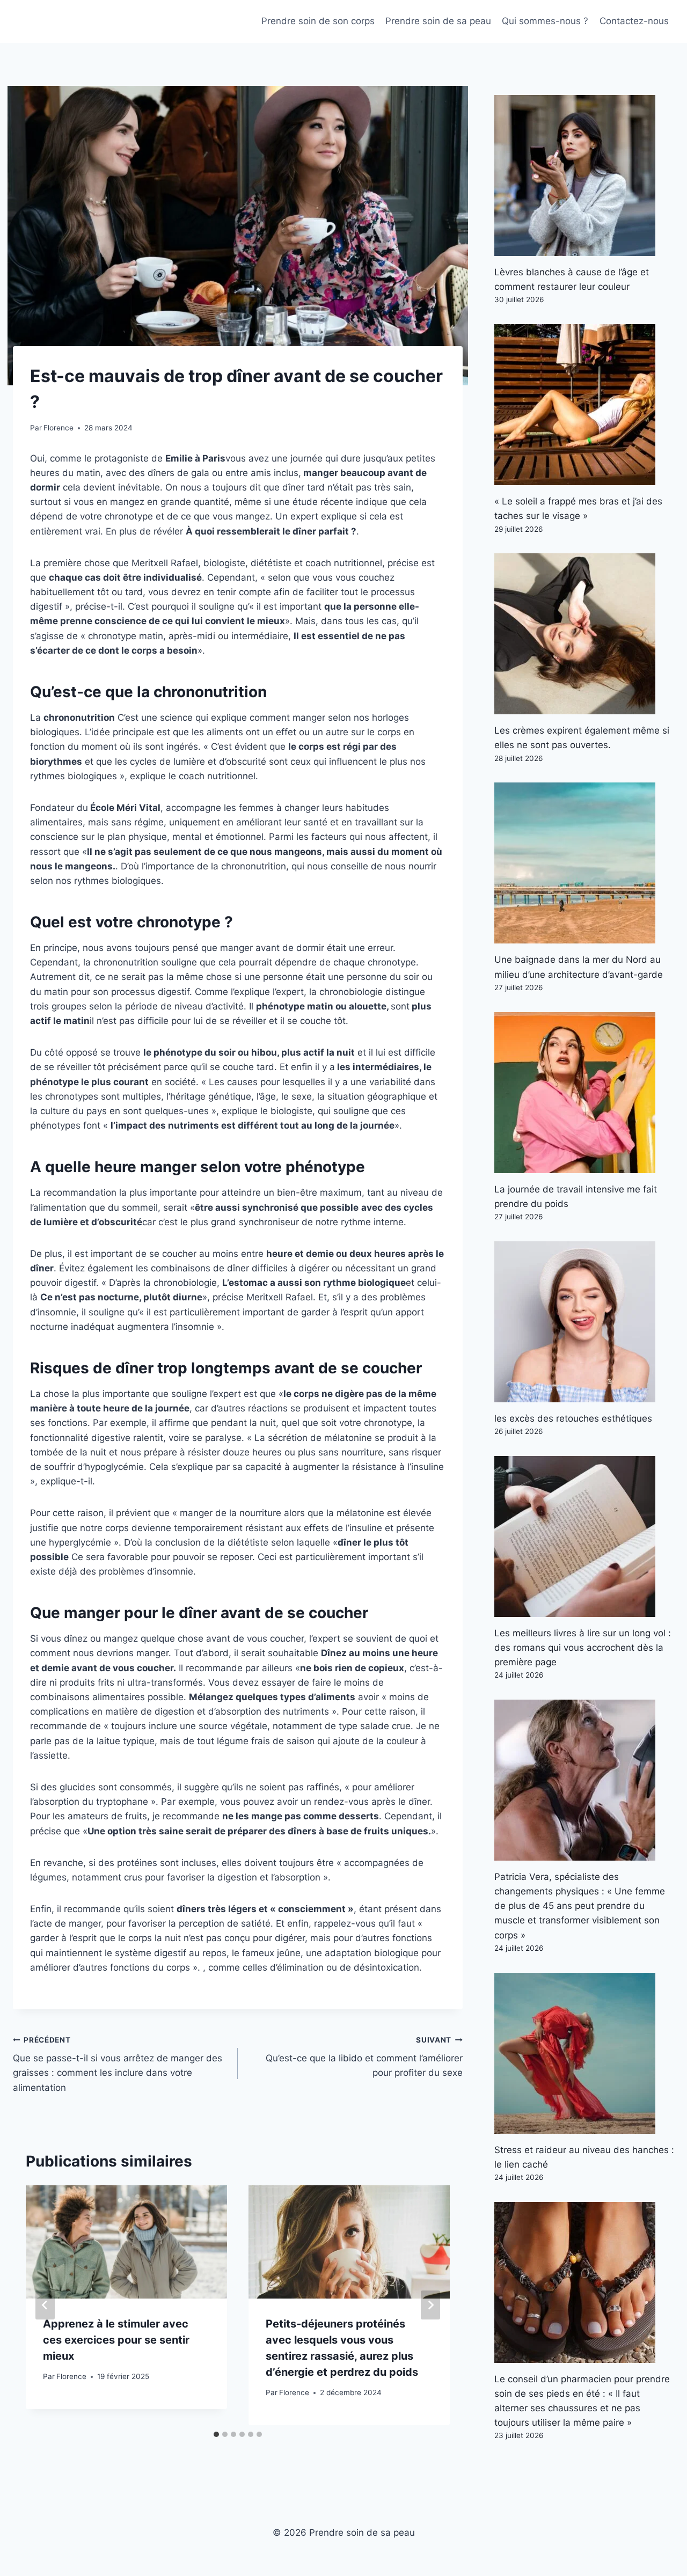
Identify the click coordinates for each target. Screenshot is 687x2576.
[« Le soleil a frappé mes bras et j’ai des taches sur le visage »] (584, 405)
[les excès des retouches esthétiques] (584, 1322)
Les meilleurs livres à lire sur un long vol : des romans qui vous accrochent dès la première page (583, 1648)
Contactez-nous (634, 21)
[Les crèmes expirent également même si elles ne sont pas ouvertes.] (584, 634)
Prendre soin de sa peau (438, 21)
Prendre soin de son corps (318, 21)
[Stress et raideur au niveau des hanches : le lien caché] (584, 2053)
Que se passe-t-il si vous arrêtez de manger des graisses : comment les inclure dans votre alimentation (118, 2064)
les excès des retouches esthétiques (573, 1418)
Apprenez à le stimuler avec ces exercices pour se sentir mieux (116, 2340)
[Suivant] (430, 2305)
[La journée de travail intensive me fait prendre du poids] (584, 1093)
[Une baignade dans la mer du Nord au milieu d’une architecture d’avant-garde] (584, 863)
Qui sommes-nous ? (545, 21)
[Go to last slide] (45, 2305)
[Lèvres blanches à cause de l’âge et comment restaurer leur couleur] (584, 175)
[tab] (216, 2434)
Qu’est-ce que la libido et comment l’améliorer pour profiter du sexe (364, 2057)
